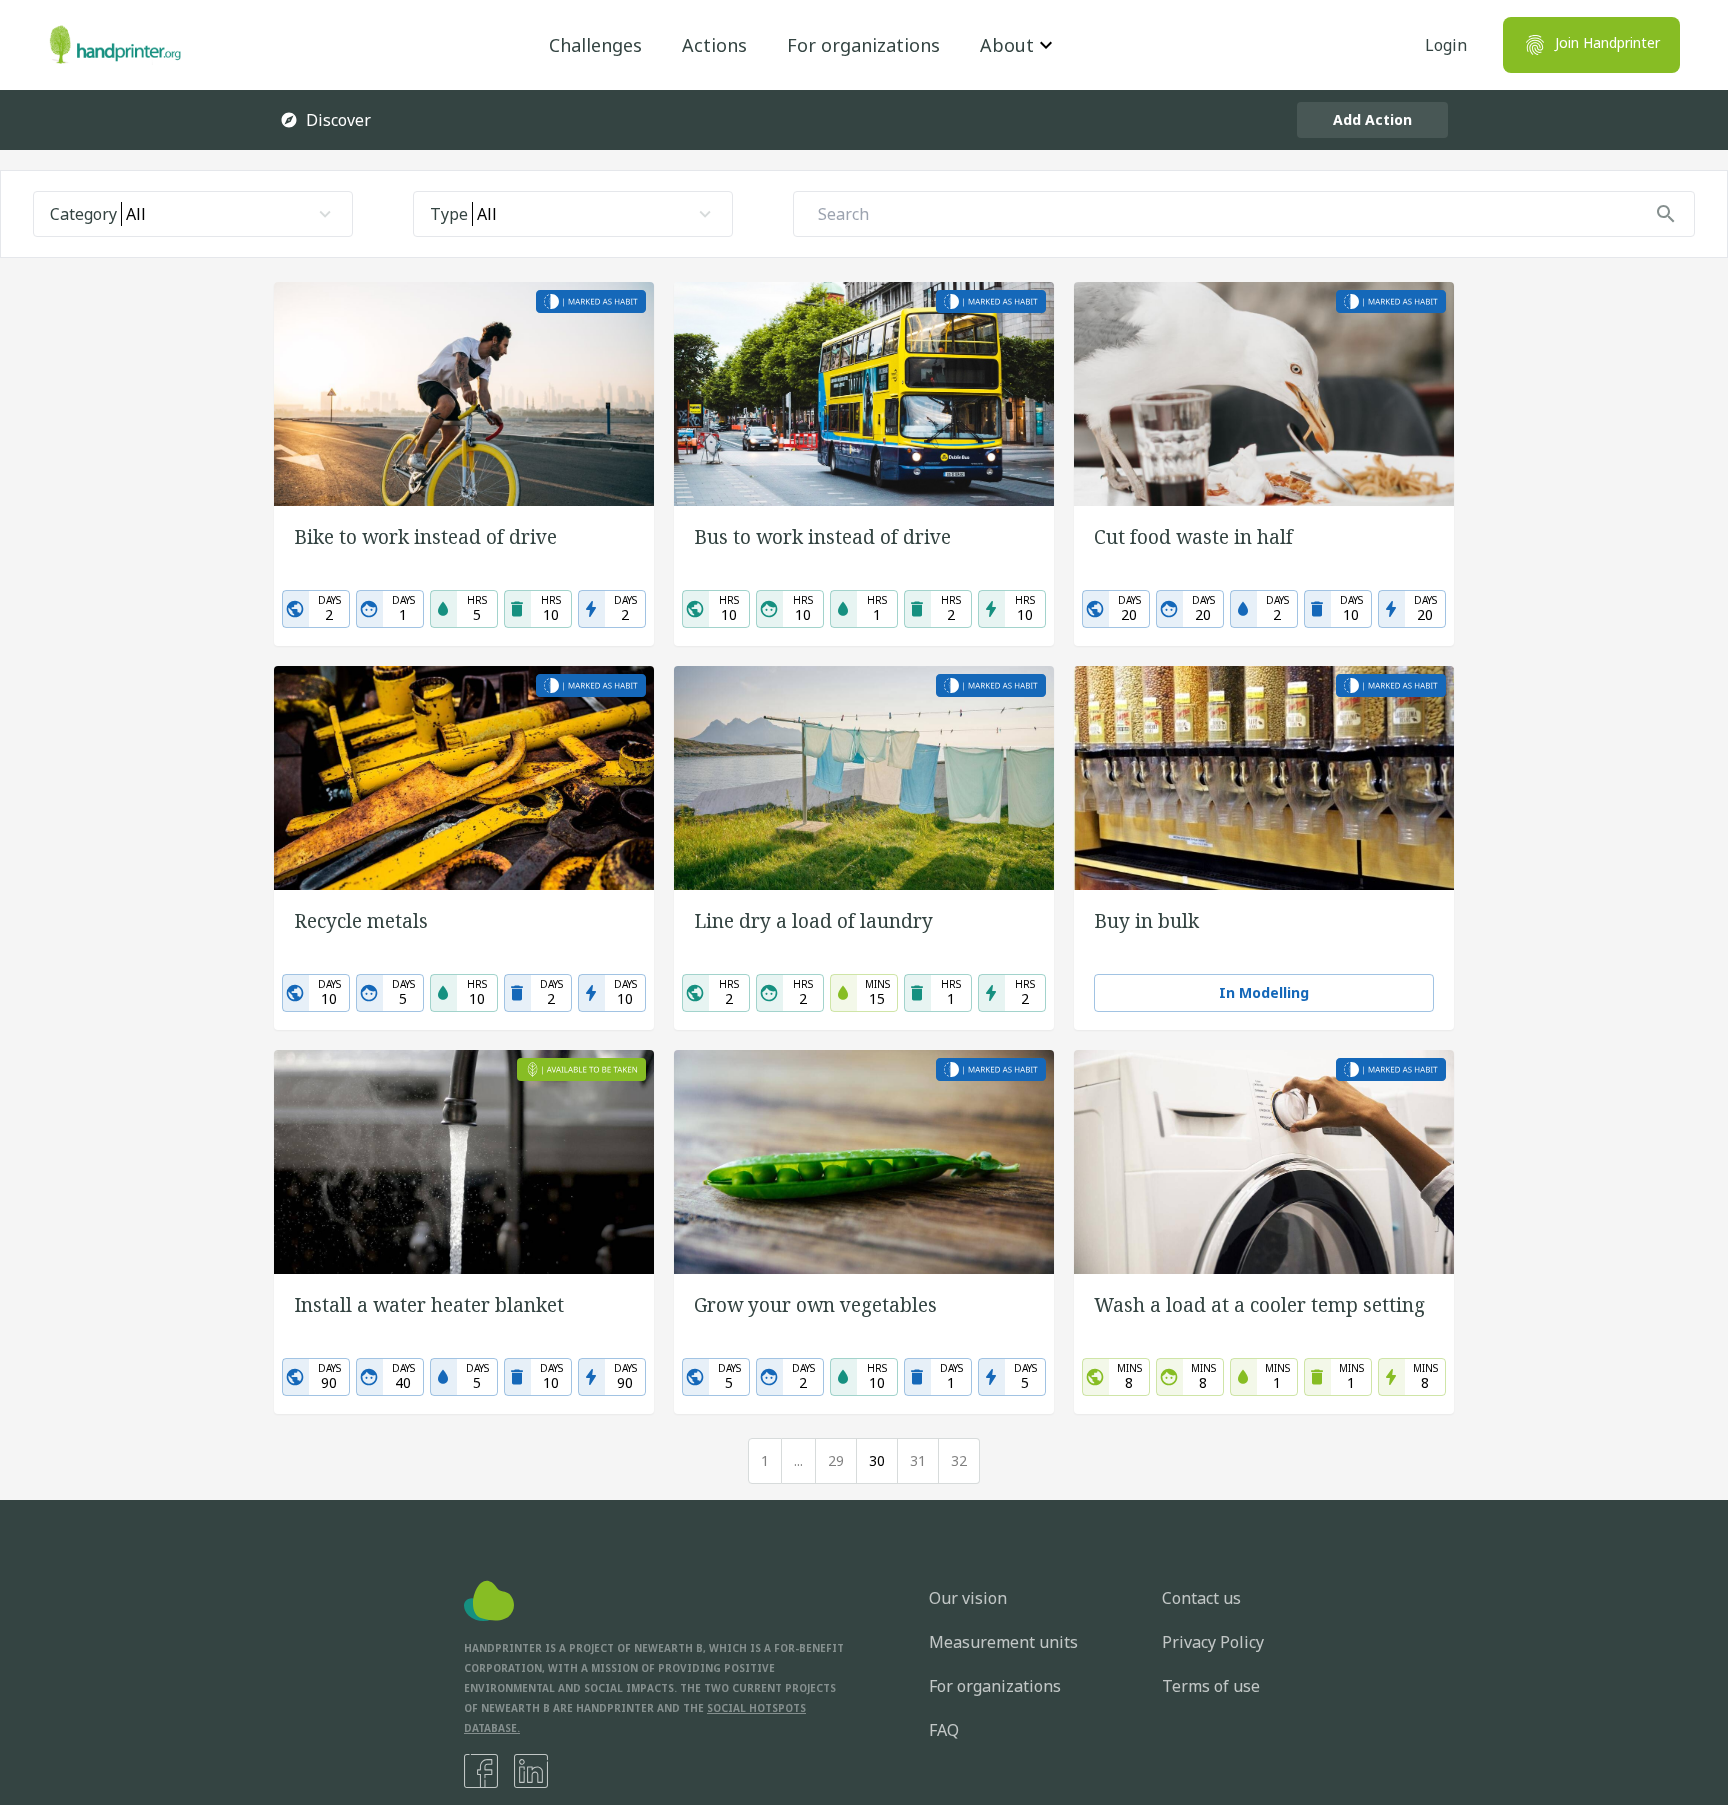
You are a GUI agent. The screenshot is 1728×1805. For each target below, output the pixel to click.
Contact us (1201, 1598)
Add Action (1372, 119)
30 (877, 1460)
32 (959, 1460)
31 (918, 1460)
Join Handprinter (1607, 42)
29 (836, 1460)
